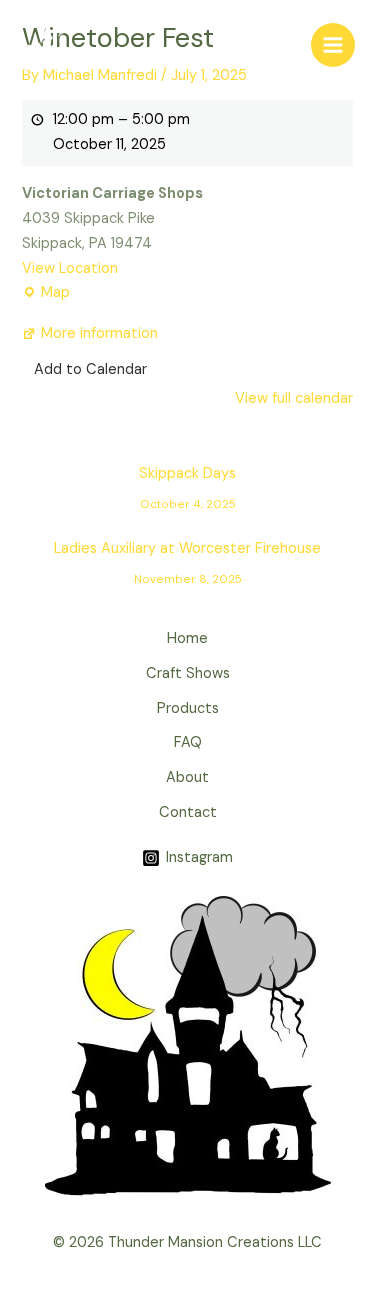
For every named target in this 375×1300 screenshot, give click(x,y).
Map (46, 291)
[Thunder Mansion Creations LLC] (45, 45)
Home (187, 638)
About (187, 777)
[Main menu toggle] (333, 45)
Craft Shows (188, 673)
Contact (188, 812)
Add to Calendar (90, 369)
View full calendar (294, 398)
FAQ (188, 742)
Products (188, 708)
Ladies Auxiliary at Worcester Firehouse (187, 553)
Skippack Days (187, 478)
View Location (70, 268)
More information (99, 333)
